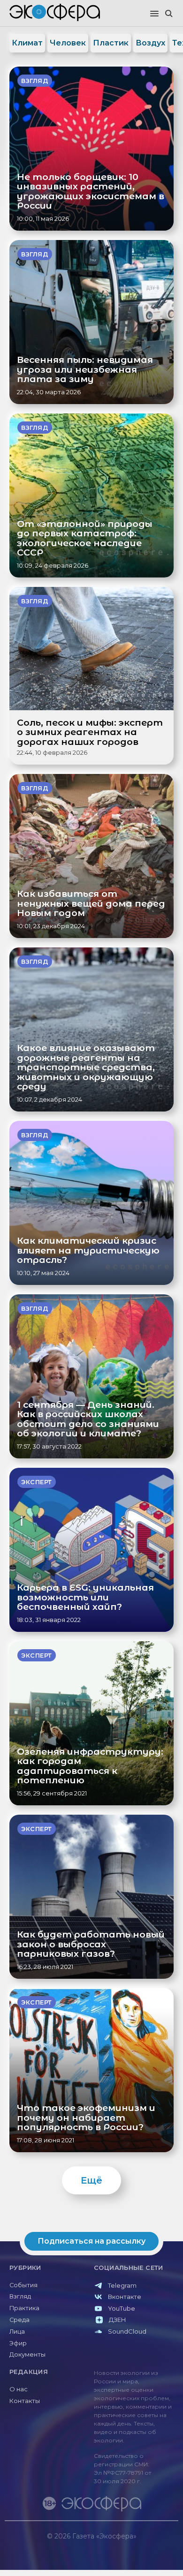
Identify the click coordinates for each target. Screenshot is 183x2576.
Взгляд (20, 2296)
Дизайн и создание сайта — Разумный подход (120, 2545)
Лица (17, 2332)
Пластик (111, 43)
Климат (27, 43)
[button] (154, 14)
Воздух (150, 43)
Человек (68, 43)
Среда (19, 2320)
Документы (27, 2354)
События (23, 2285)
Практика (24, 2308)
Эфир (18, 2343)
